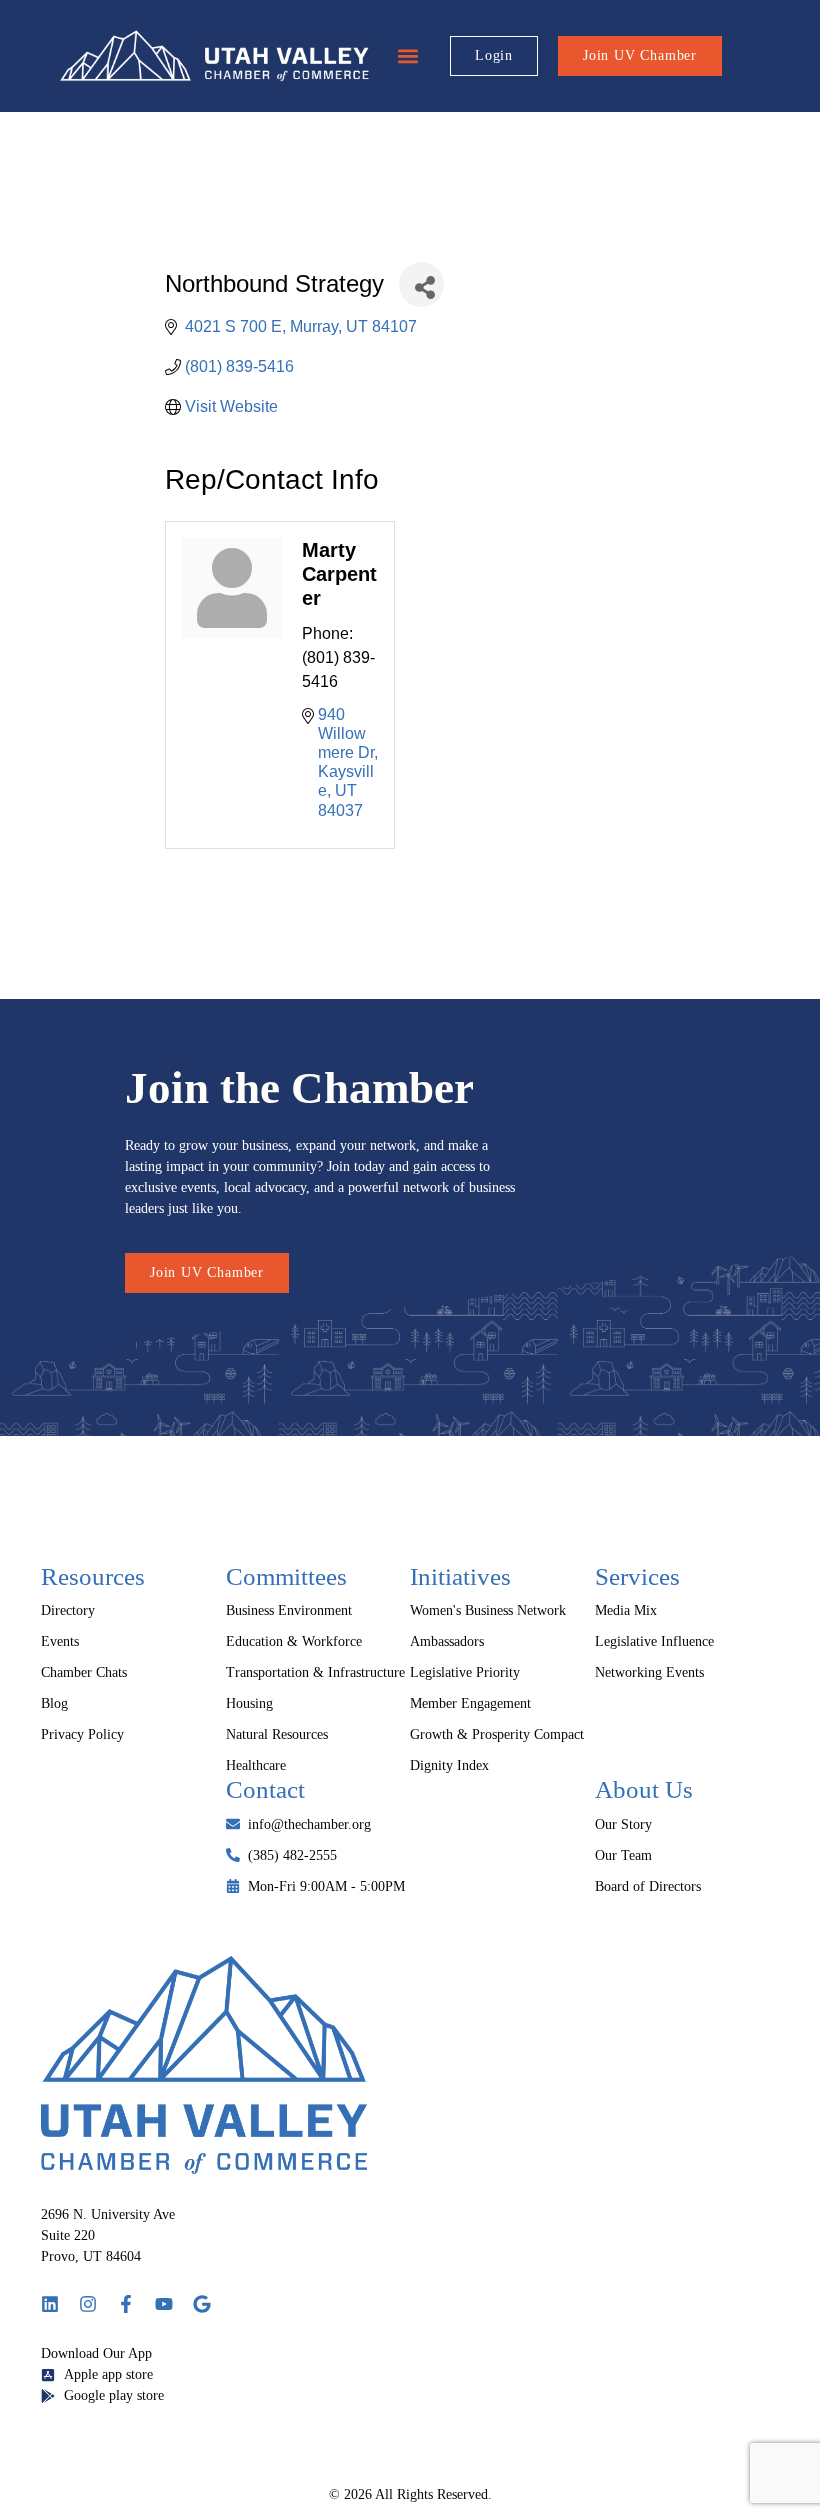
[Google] (202, 2304)
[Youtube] (164, 2304)
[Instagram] (88, 2304)
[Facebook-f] (126, 2304)
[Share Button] (421, 284)
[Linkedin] (50, 2304)
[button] (407, 56)
